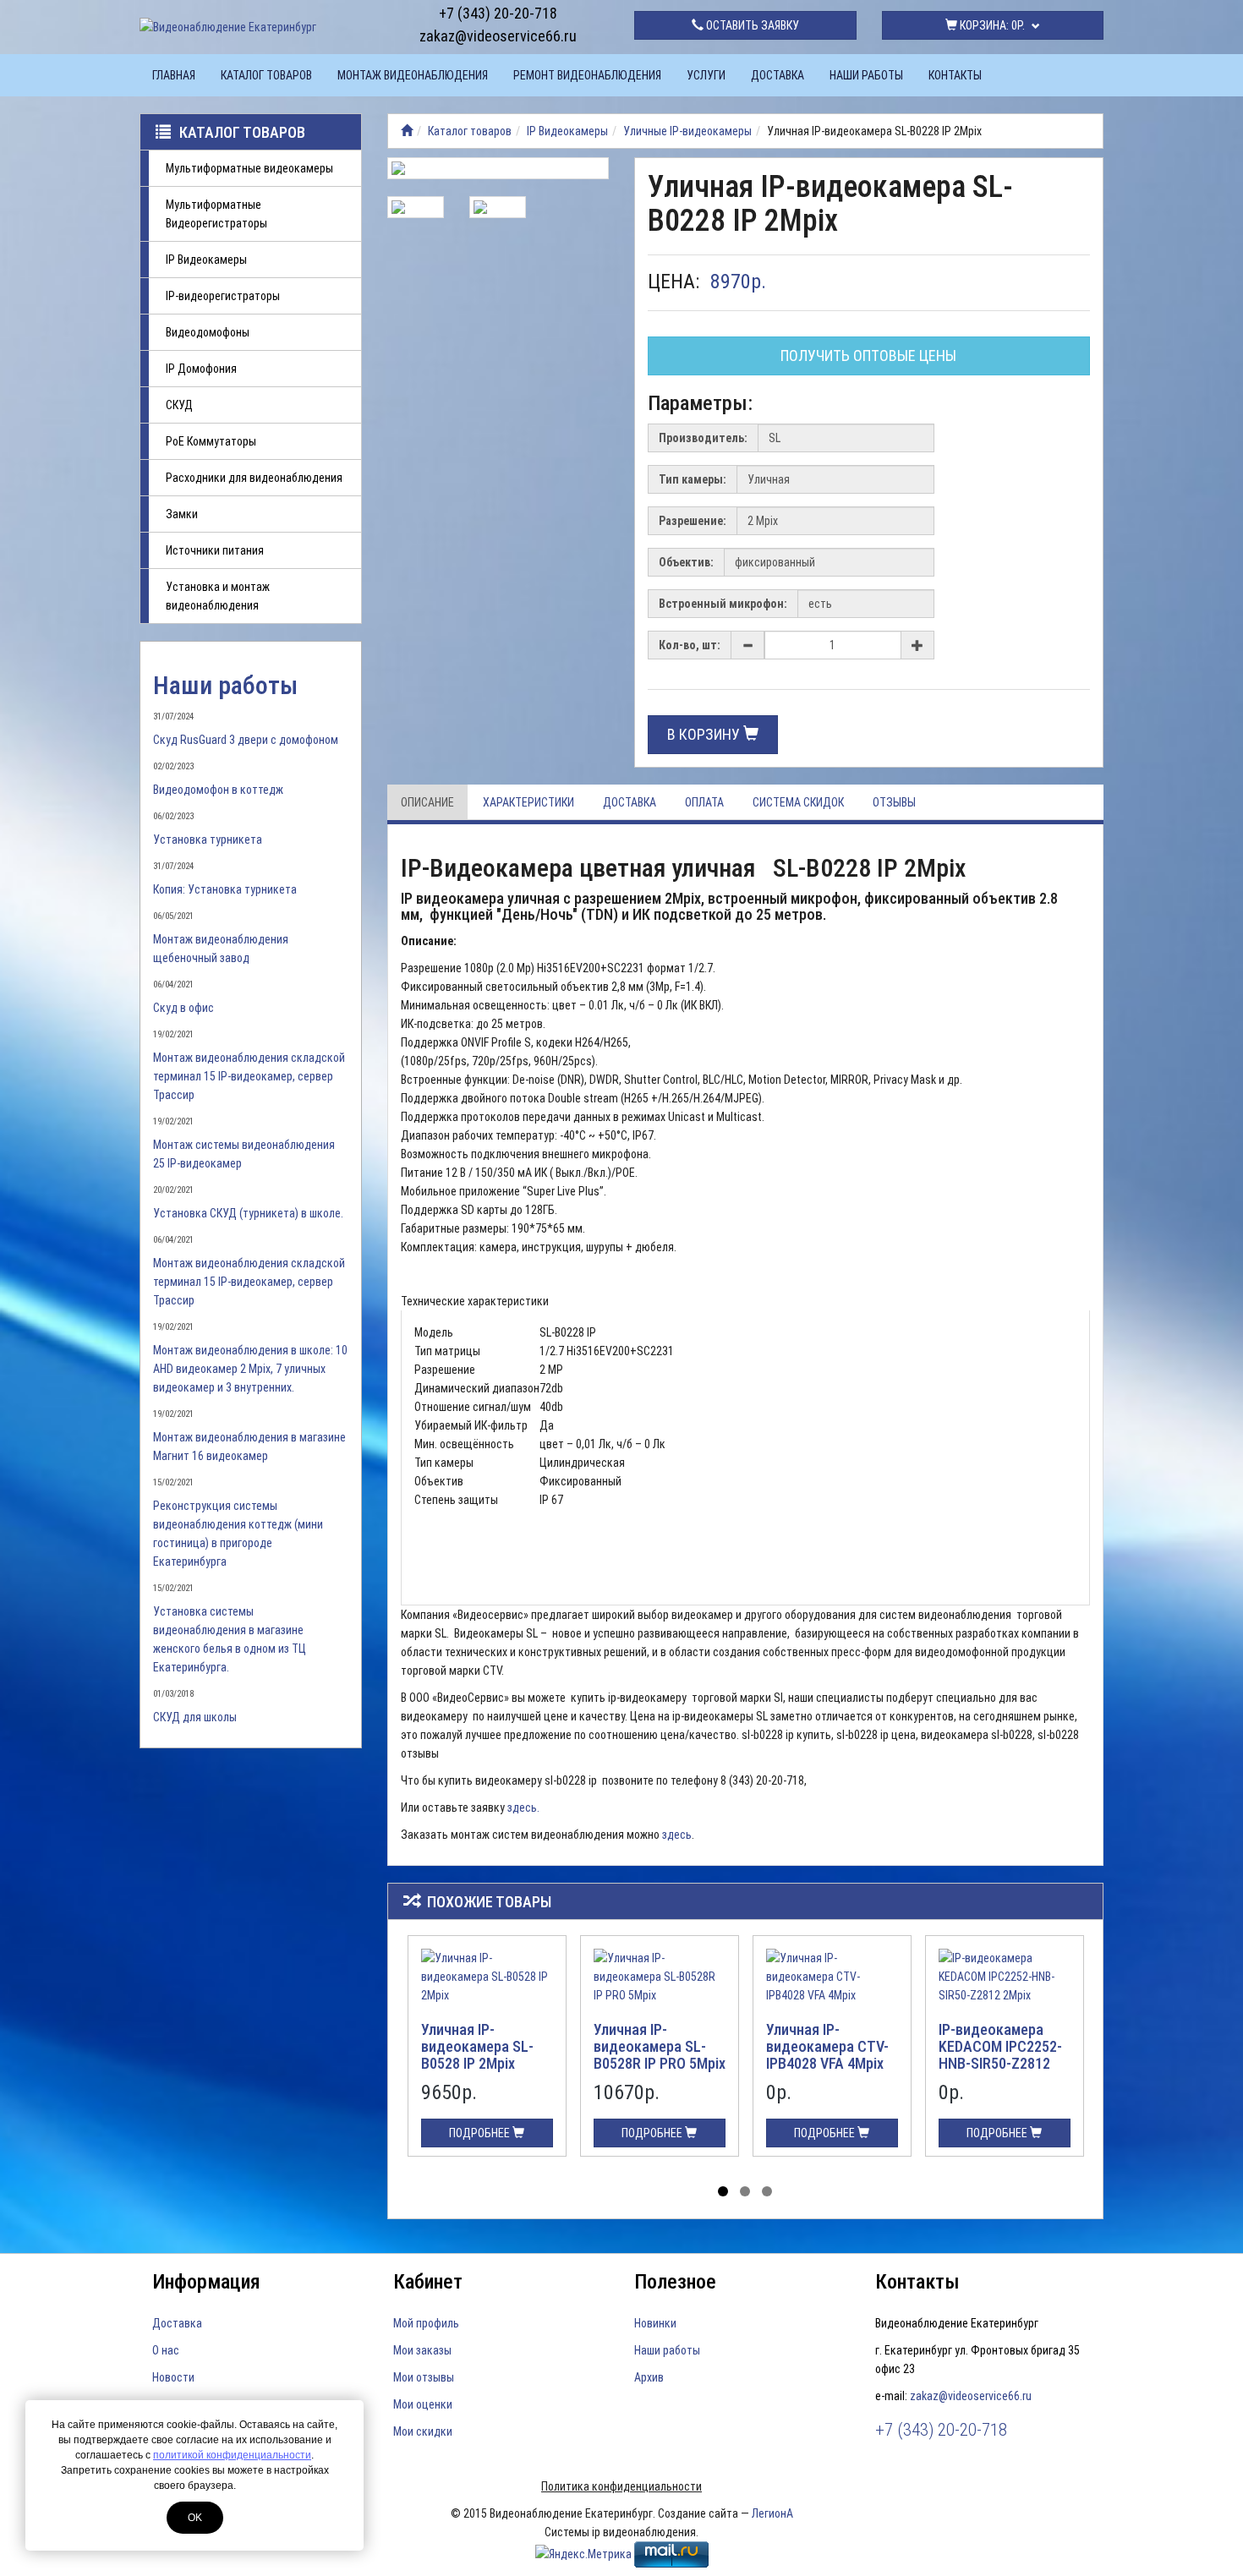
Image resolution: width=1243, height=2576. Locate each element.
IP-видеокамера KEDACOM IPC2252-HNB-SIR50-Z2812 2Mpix (1000, 2054)
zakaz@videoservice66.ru (498, 36)
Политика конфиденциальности (621, 2486)
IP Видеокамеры (206, 260)
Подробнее (481, 2133)
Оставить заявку (751, 25)
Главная (174, 75)
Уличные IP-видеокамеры (687, 131)
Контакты (955, 75)
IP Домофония (201, 369)
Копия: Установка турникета (225, 889)
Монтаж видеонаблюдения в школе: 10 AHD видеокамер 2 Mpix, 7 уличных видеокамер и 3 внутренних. (250, 1369)
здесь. (523, 1808)
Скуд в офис (183, 1008)
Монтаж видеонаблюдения (413, 75)
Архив (649, 2377)
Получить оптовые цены (868, 355)
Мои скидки (423, 2431)
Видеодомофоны (208, 332)
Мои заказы (422, 2350)
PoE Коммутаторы (211, 441)
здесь (677, 1835)
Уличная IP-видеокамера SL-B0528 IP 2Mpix (477, 2046)
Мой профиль (426, 2323)
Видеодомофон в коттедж (218, 790)
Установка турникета (208, 840)
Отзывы (894, 802)
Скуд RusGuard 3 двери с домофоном (246, 740)
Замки (182, 514)
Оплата (704, 802)
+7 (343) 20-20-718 (498, 13)
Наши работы (866, 75)
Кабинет (428, 2282)
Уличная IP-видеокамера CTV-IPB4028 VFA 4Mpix (827, 2046)
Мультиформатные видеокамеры (249, 168)
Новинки (655, 2323)
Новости (173, 2377)
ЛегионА (772, 2513)
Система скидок (798, 802)
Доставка (778, 75)
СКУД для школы (195, 1717)
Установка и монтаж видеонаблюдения (218, 596)
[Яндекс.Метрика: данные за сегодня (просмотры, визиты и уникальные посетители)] (583, 2554)
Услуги (706, 75)
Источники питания (215, 550)
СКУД (179, 405)
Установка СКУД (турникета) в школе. (248, 1213)
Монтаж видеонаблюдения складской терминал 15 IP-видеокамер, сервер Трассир (249, 1076)
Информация (206, 2282)
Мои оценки (423, 2404)
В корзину (705, 734)
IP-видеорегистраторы (223, 296)
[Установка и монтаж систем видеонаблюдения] (407, 131)
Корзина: (991, 25)
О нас (166, 2350)
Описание (427, 802)
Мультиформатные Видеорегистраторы (216, 214)
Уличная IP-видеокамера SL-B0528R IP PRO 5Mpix (660, 2046)
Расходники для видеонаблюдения (254, 478)
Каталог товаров (266, 75)
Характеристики (528, 802)
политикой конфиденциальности (232, 2455)
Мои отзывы (424, 2377)
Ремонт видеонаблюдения (587, 75)
